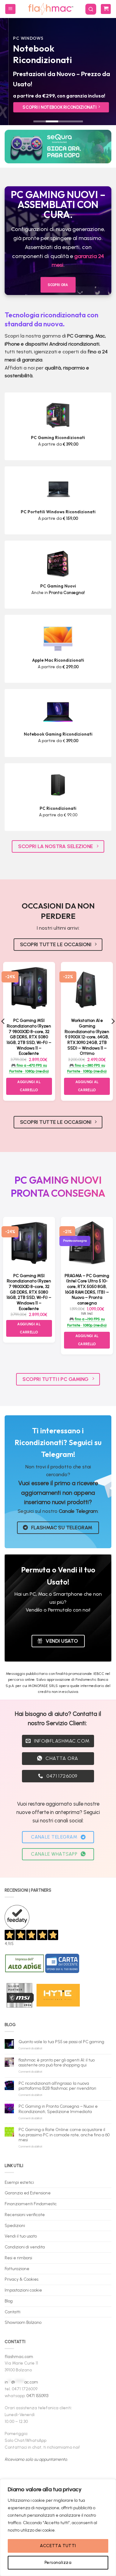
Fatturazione (17, 2269)
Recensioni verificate (25, 2215)
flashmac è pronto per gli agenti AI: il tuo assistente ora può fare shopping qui (57, 2062)
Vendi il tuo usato (21, 2236)
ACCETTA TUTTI (58, 2546)
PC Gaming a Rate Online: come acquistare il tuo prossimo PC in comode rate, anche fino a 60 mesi (64, 2135)
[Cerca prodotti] (91, 9)
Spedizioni (15, 2225)
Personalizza (58, 2562)
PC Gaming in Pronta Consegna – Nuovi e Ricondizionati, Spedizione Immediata (58, 2109)
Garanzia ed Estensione (28, 2193)
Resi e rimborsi (18, 2258)
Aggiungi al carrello (29, 1086)
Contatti (13, 2312)
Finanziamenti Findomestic (31, 2204)
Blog (9, 2301)
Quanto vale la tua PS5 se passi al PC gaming (61, 2042)
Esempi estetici (19, 2182)
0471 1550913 (37, 2396)
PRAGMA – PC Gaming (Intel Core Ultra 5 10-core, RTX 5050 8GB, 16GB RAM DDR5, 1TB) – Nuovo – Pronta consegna (87, 1289)
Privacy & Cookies (21, 2279)
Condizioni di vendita (25, 2247)
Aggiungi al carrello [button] (87, 1086)
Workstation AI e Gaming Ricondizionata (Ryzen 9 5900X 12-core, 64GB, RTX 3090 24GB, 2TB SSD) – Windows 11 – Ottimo (87, 1037)
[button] (10, 9)
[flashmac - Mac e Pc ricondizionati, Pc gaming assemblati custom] (50, 9)
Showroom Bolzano (23, 2322)
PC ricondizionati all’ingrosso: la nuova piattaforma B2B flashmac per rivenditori (57, 2086)
